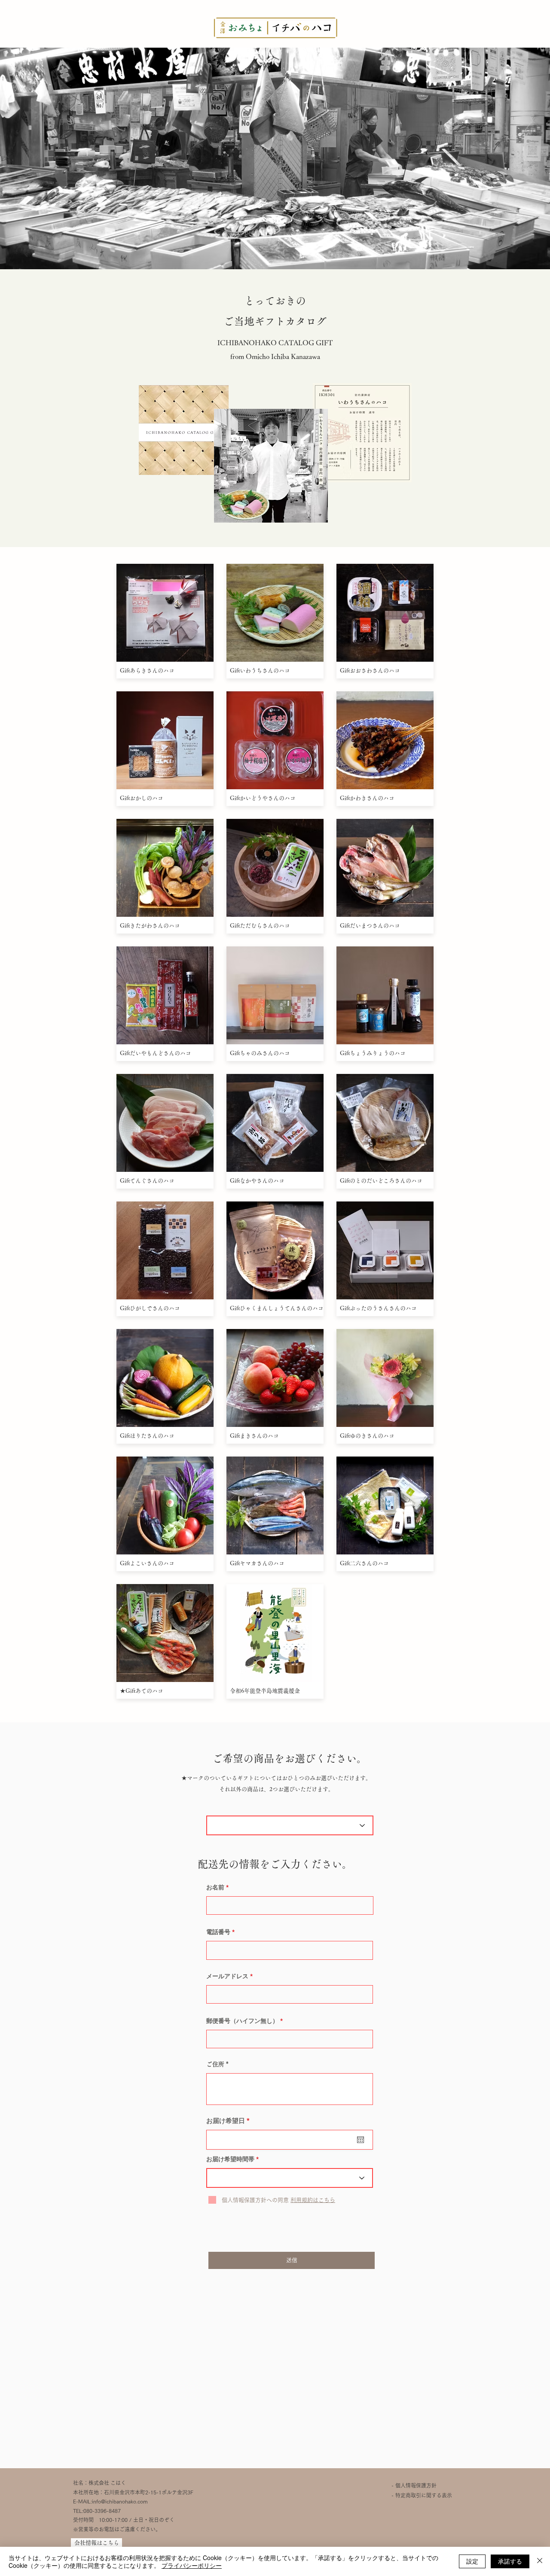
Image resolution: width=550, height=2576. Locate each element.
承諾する (510, 2561)
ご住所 (215, 2064)
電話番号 (218, 1932)
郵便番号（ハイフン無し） (242, 2021)
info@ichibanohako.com (120, 2501)
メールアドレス (227, 1976)
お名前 (215, 1887)
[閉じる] (540, 2561)
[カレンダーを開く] (361, 2140)
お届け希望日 (230, 2121)
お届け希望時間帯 (230, 2159)
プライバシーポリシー (192, 2565)
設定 (472, 2561)
